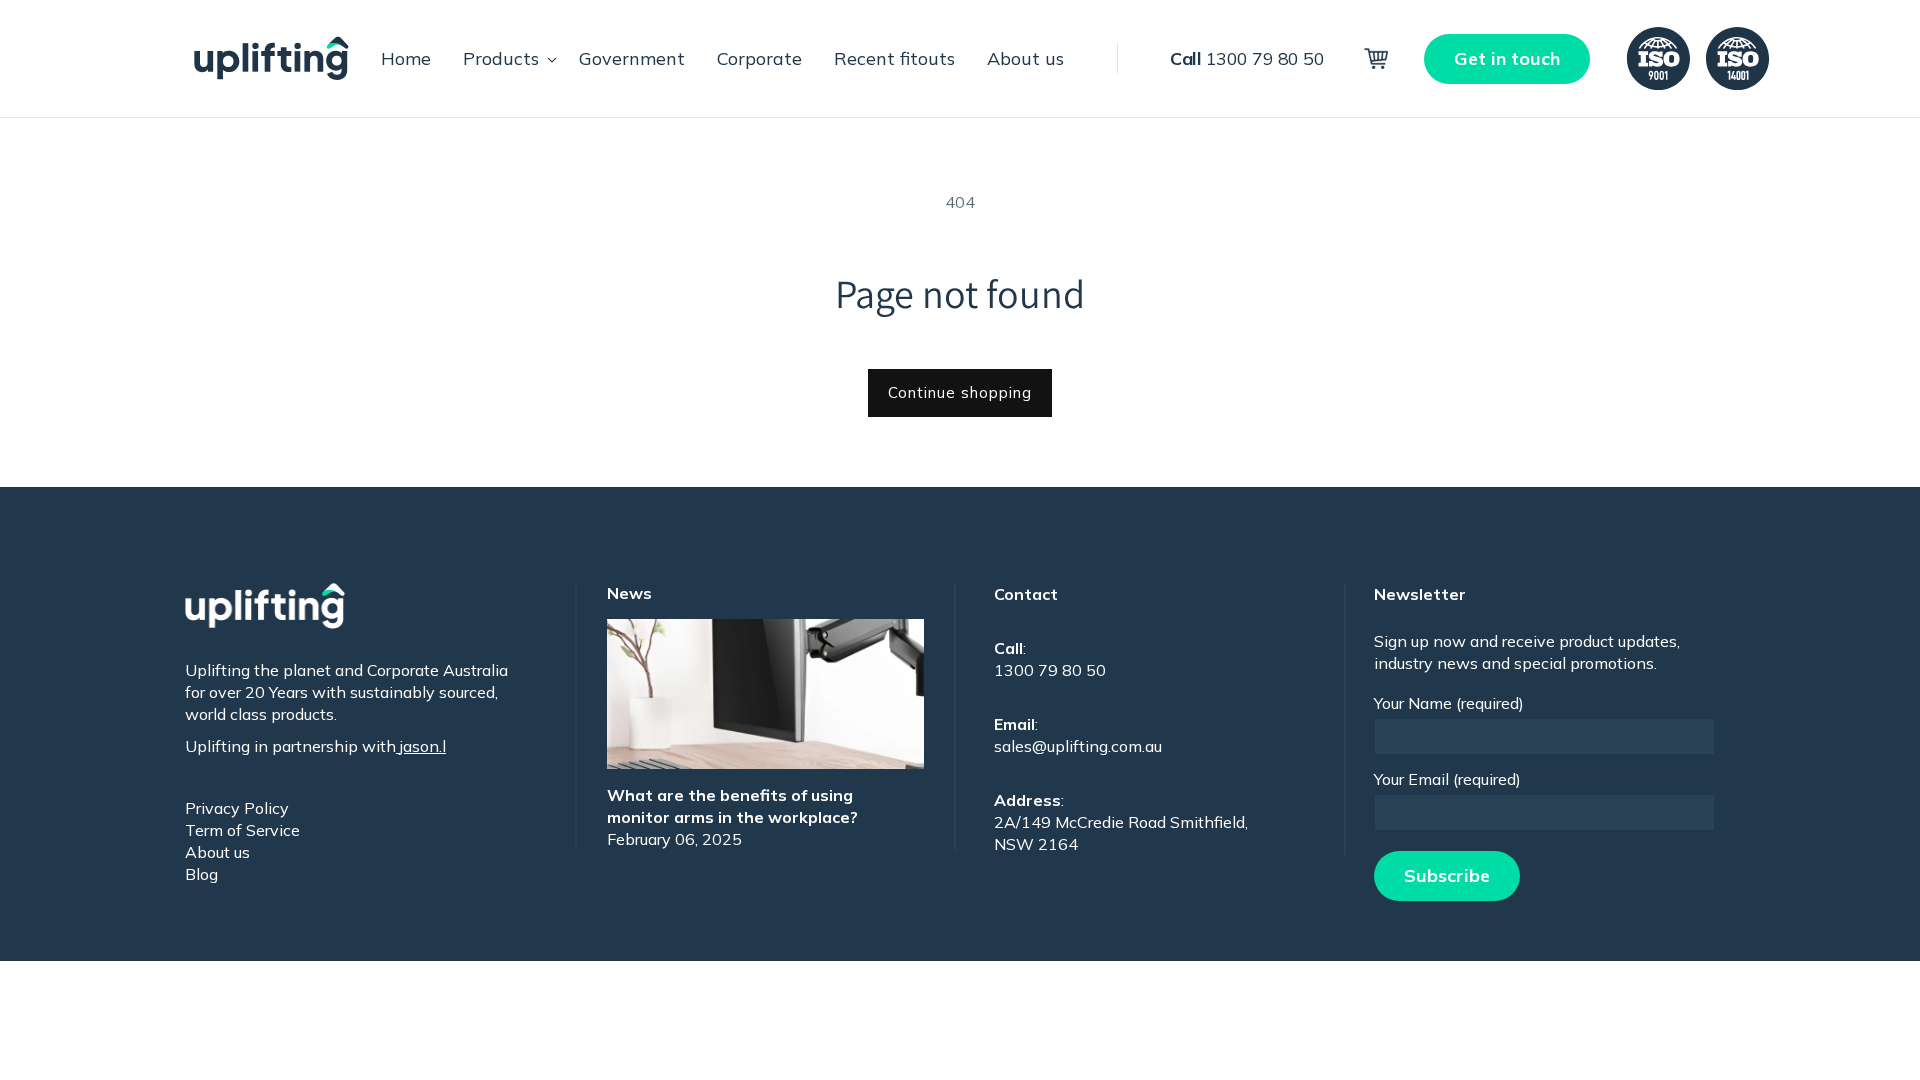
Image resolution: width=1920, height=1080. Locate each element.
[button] (505, 58)
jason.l (421, 746)
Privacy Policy (237, 808)
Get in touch (1507, 58)
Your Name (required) (1449, 703)
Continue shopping (960, 392)
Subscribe (1447, 875)
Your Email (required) (1447, 779)
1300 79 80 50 (1247, 58)
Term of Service (242, 830)
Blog (201, 874)
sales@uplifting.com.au (1078, 746)
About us (217, 852)
